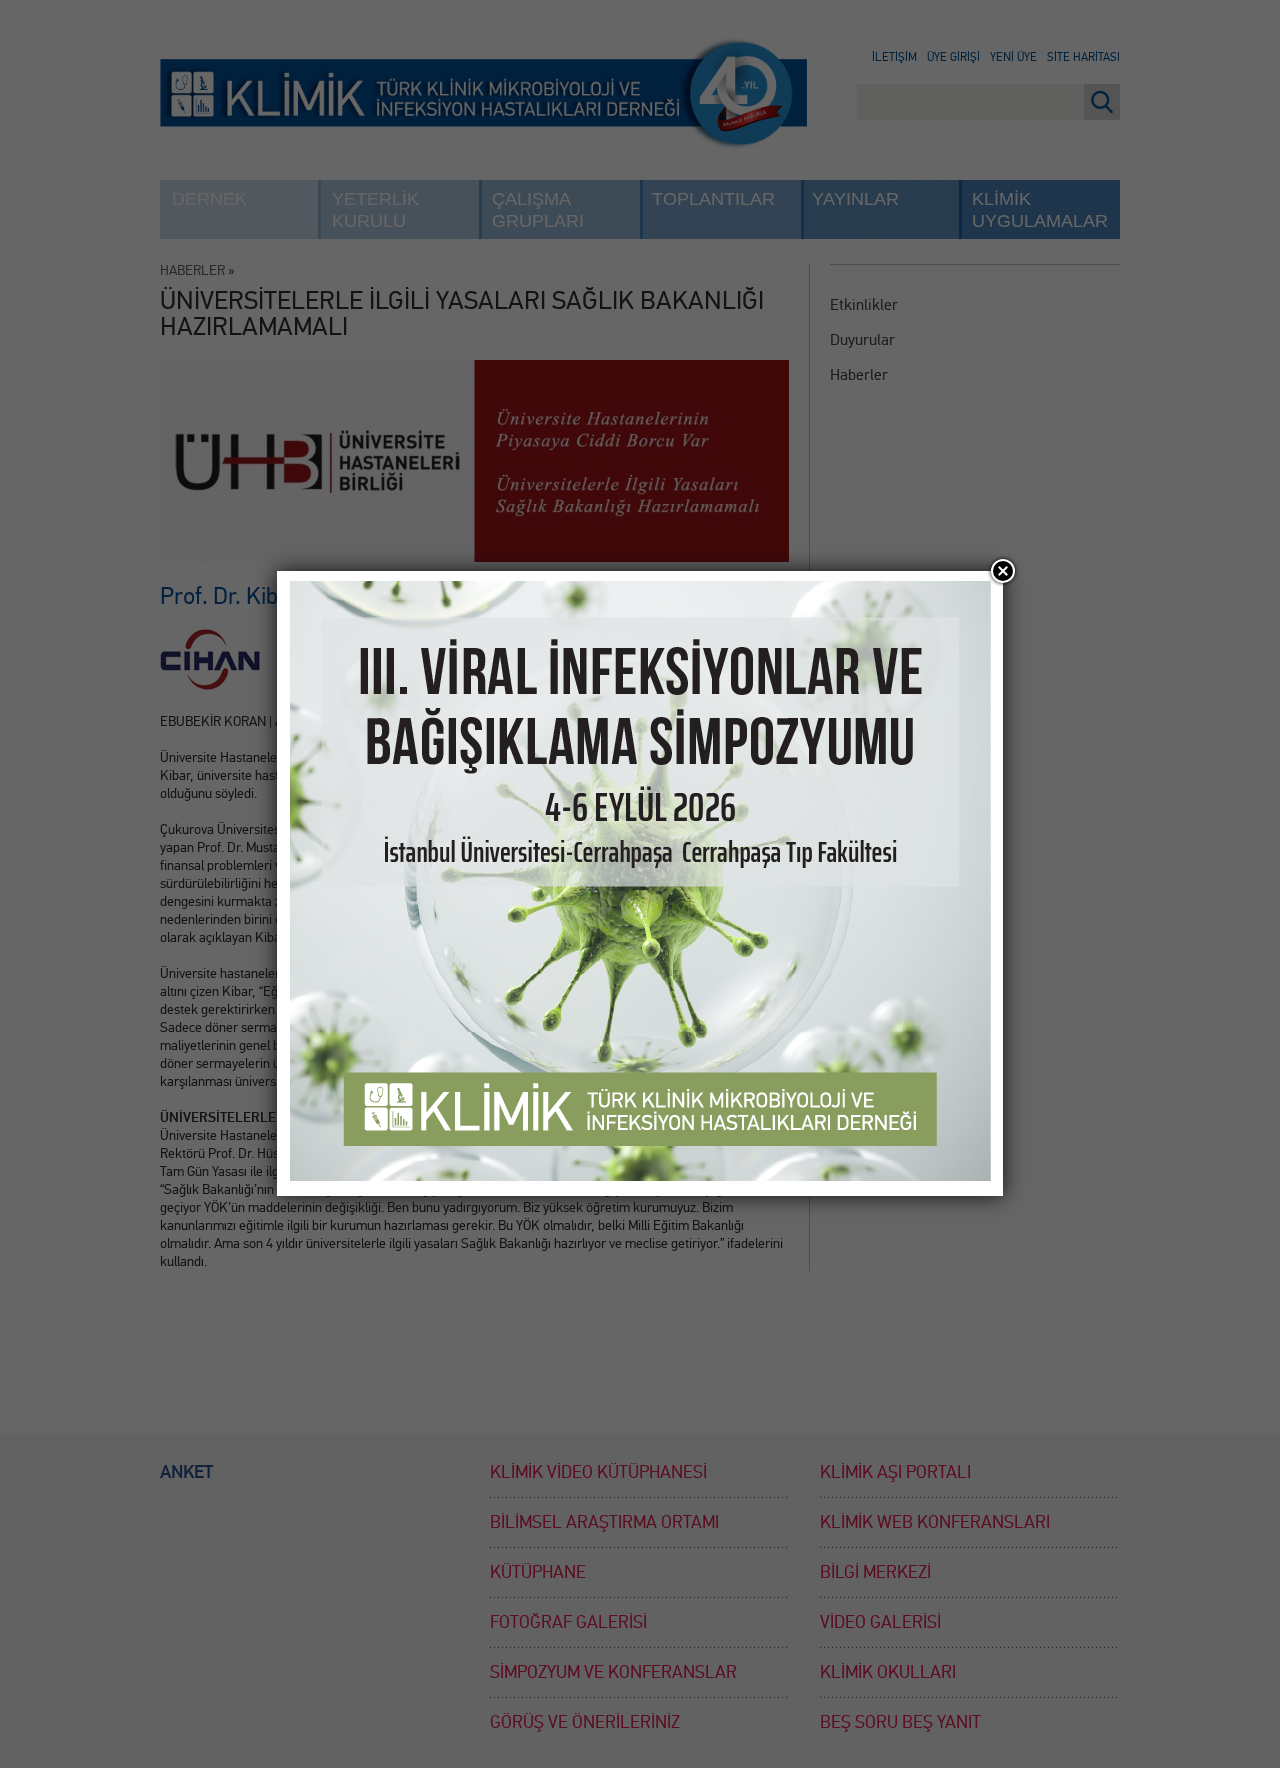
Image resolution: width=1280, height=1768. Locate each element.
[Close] (1003, 571)
